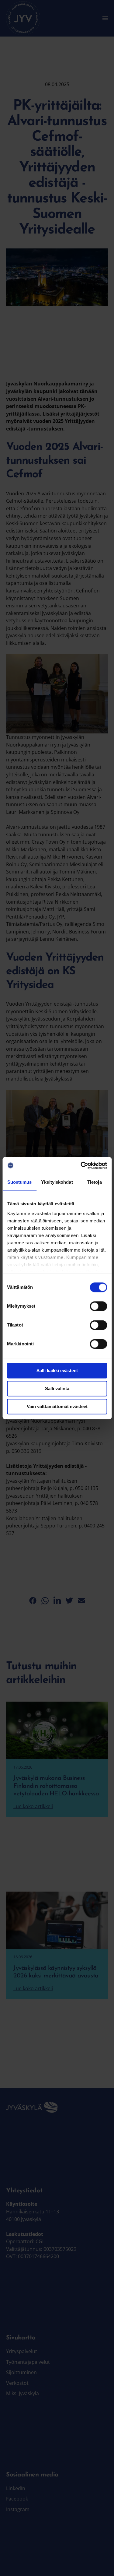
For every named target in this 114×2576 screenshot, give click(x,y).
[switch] (98, 1306)
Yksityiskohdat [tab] (57, 1182)
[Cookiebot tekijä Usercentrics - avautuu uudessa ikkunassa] (81, 1165)
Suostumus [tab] (20, 1182)
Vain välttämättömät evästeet (57, 1406)
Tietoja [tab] (95, 1182)
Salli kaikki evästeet (57, 1371)
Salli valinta (57, 1388)
